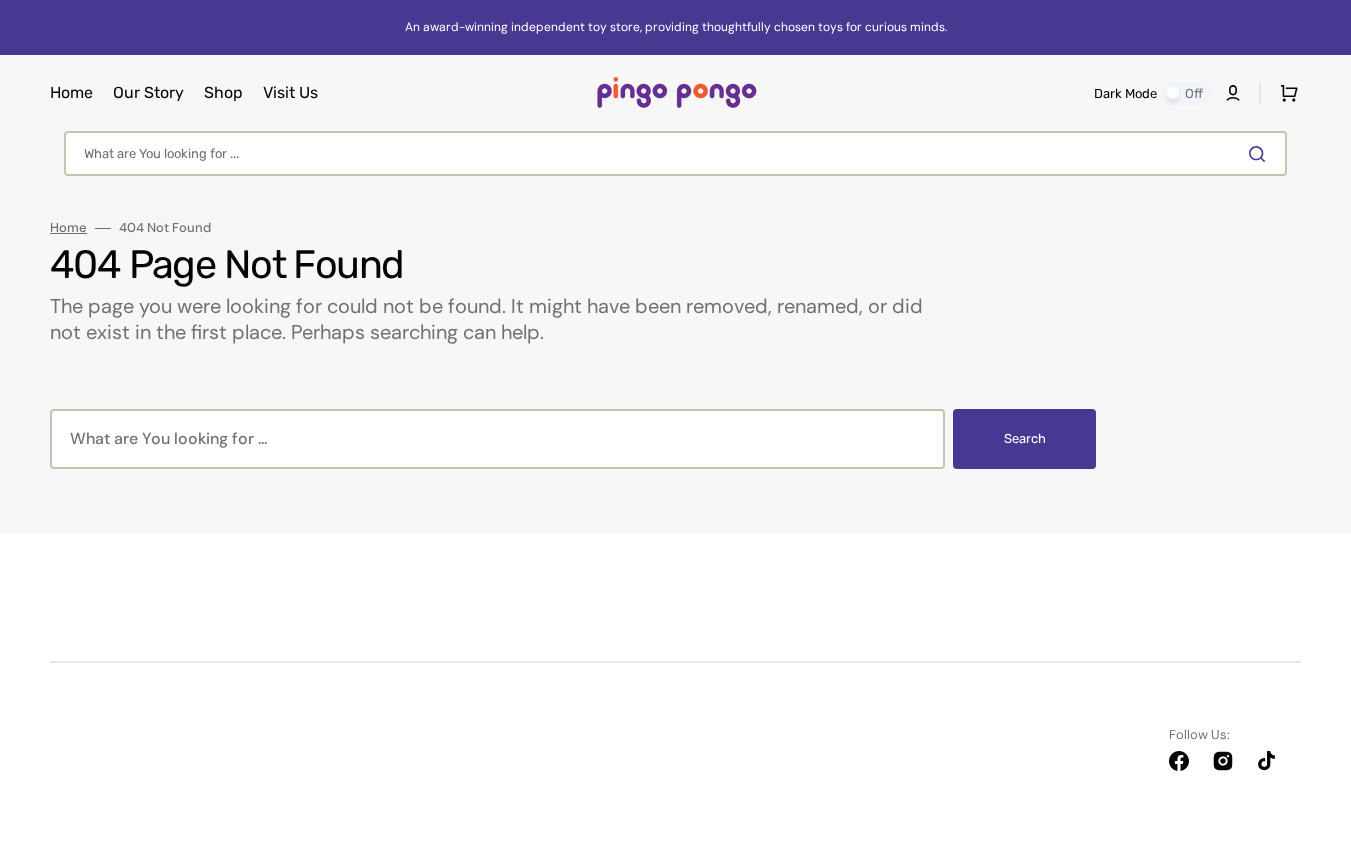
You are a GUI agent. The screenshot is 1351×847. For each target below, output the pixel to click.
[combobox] (675, 153)
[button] (1233, 93)
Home (68, 228)
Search (1025, 438)
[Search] (1261, 154)
